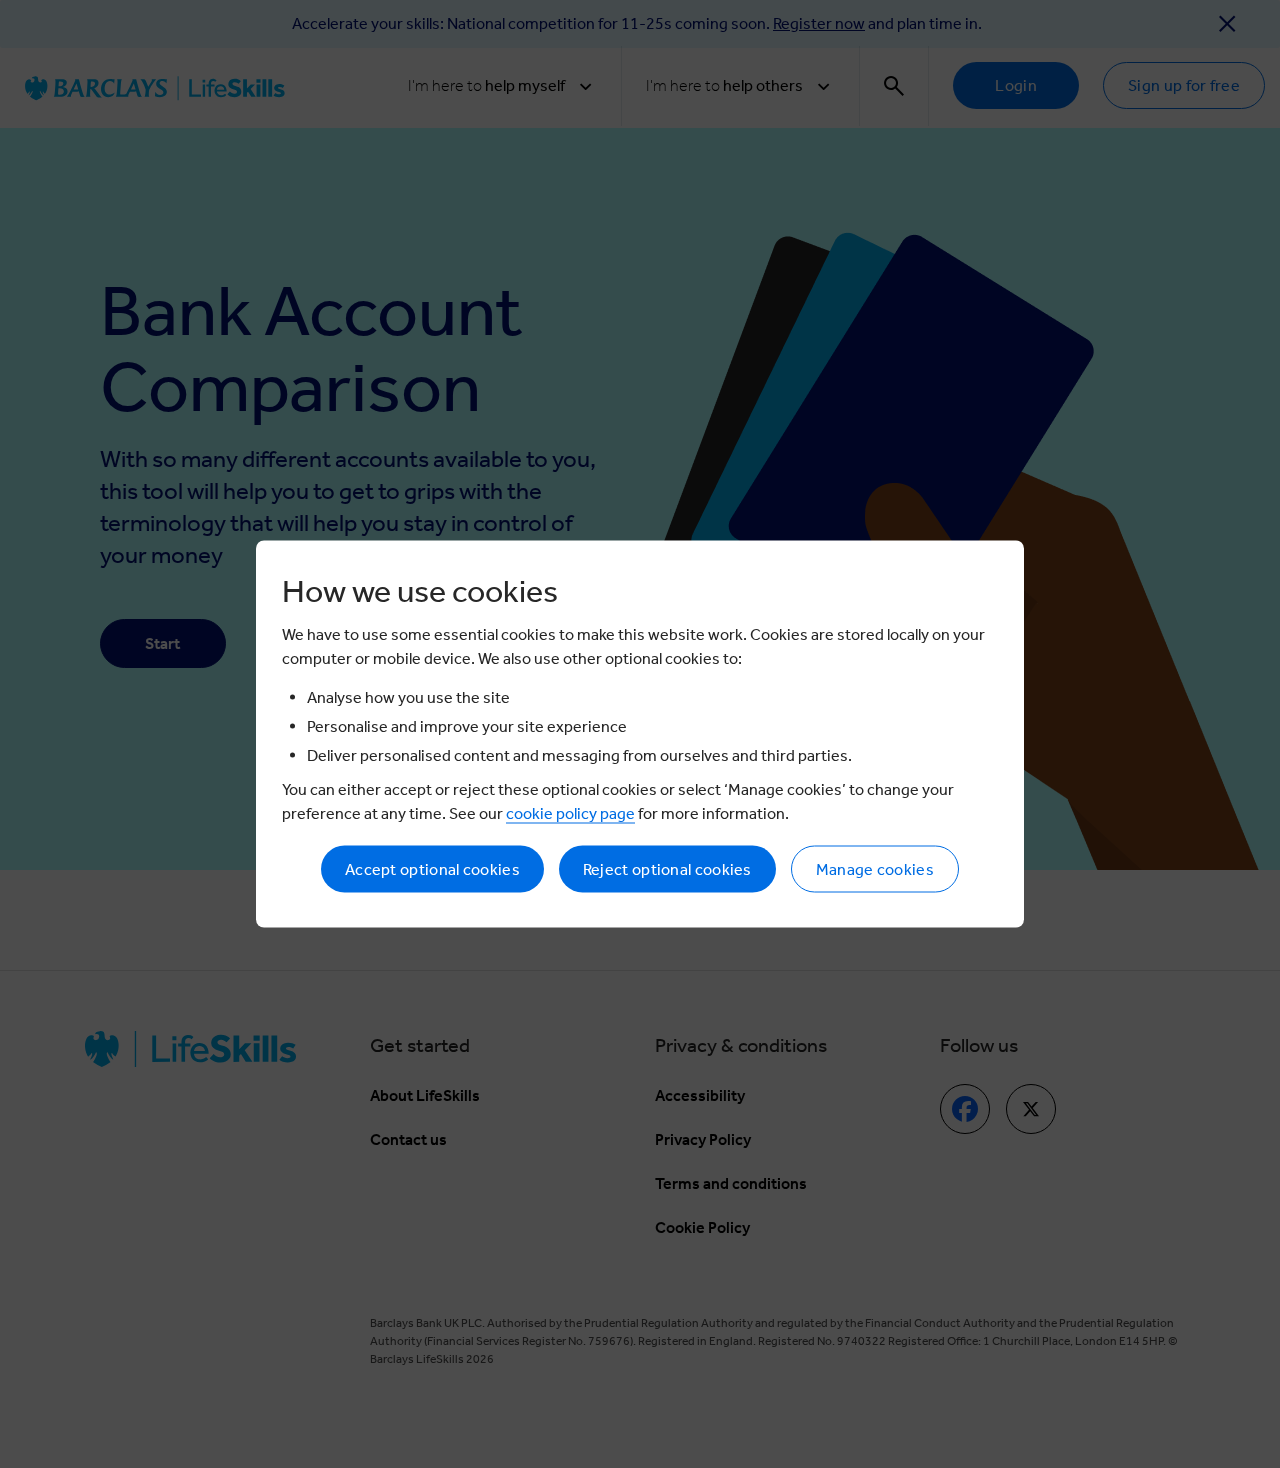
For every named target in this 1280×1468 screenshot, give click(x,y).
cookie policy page (570, 813)
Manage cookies (875, 869)
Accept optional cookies (432, 869)
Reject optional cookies (667, 869)
